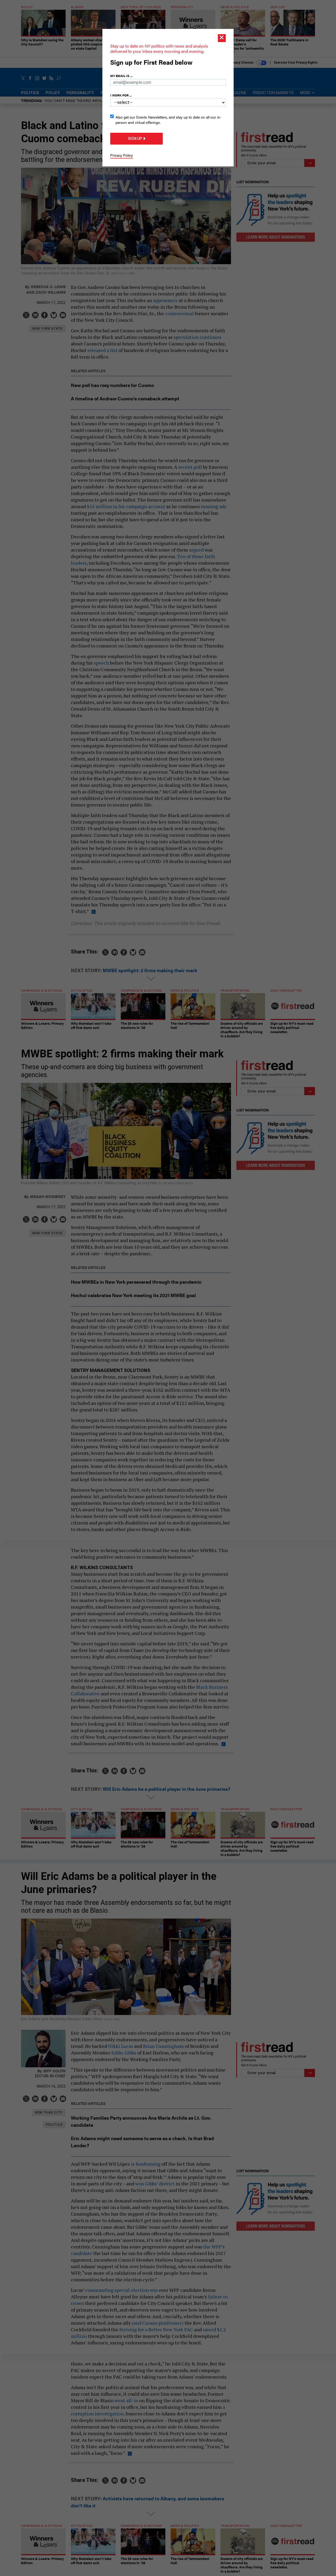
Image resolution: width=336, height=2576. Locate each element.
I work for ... (121, 95)
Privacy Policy (122, 155)
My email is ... (121, 76)
